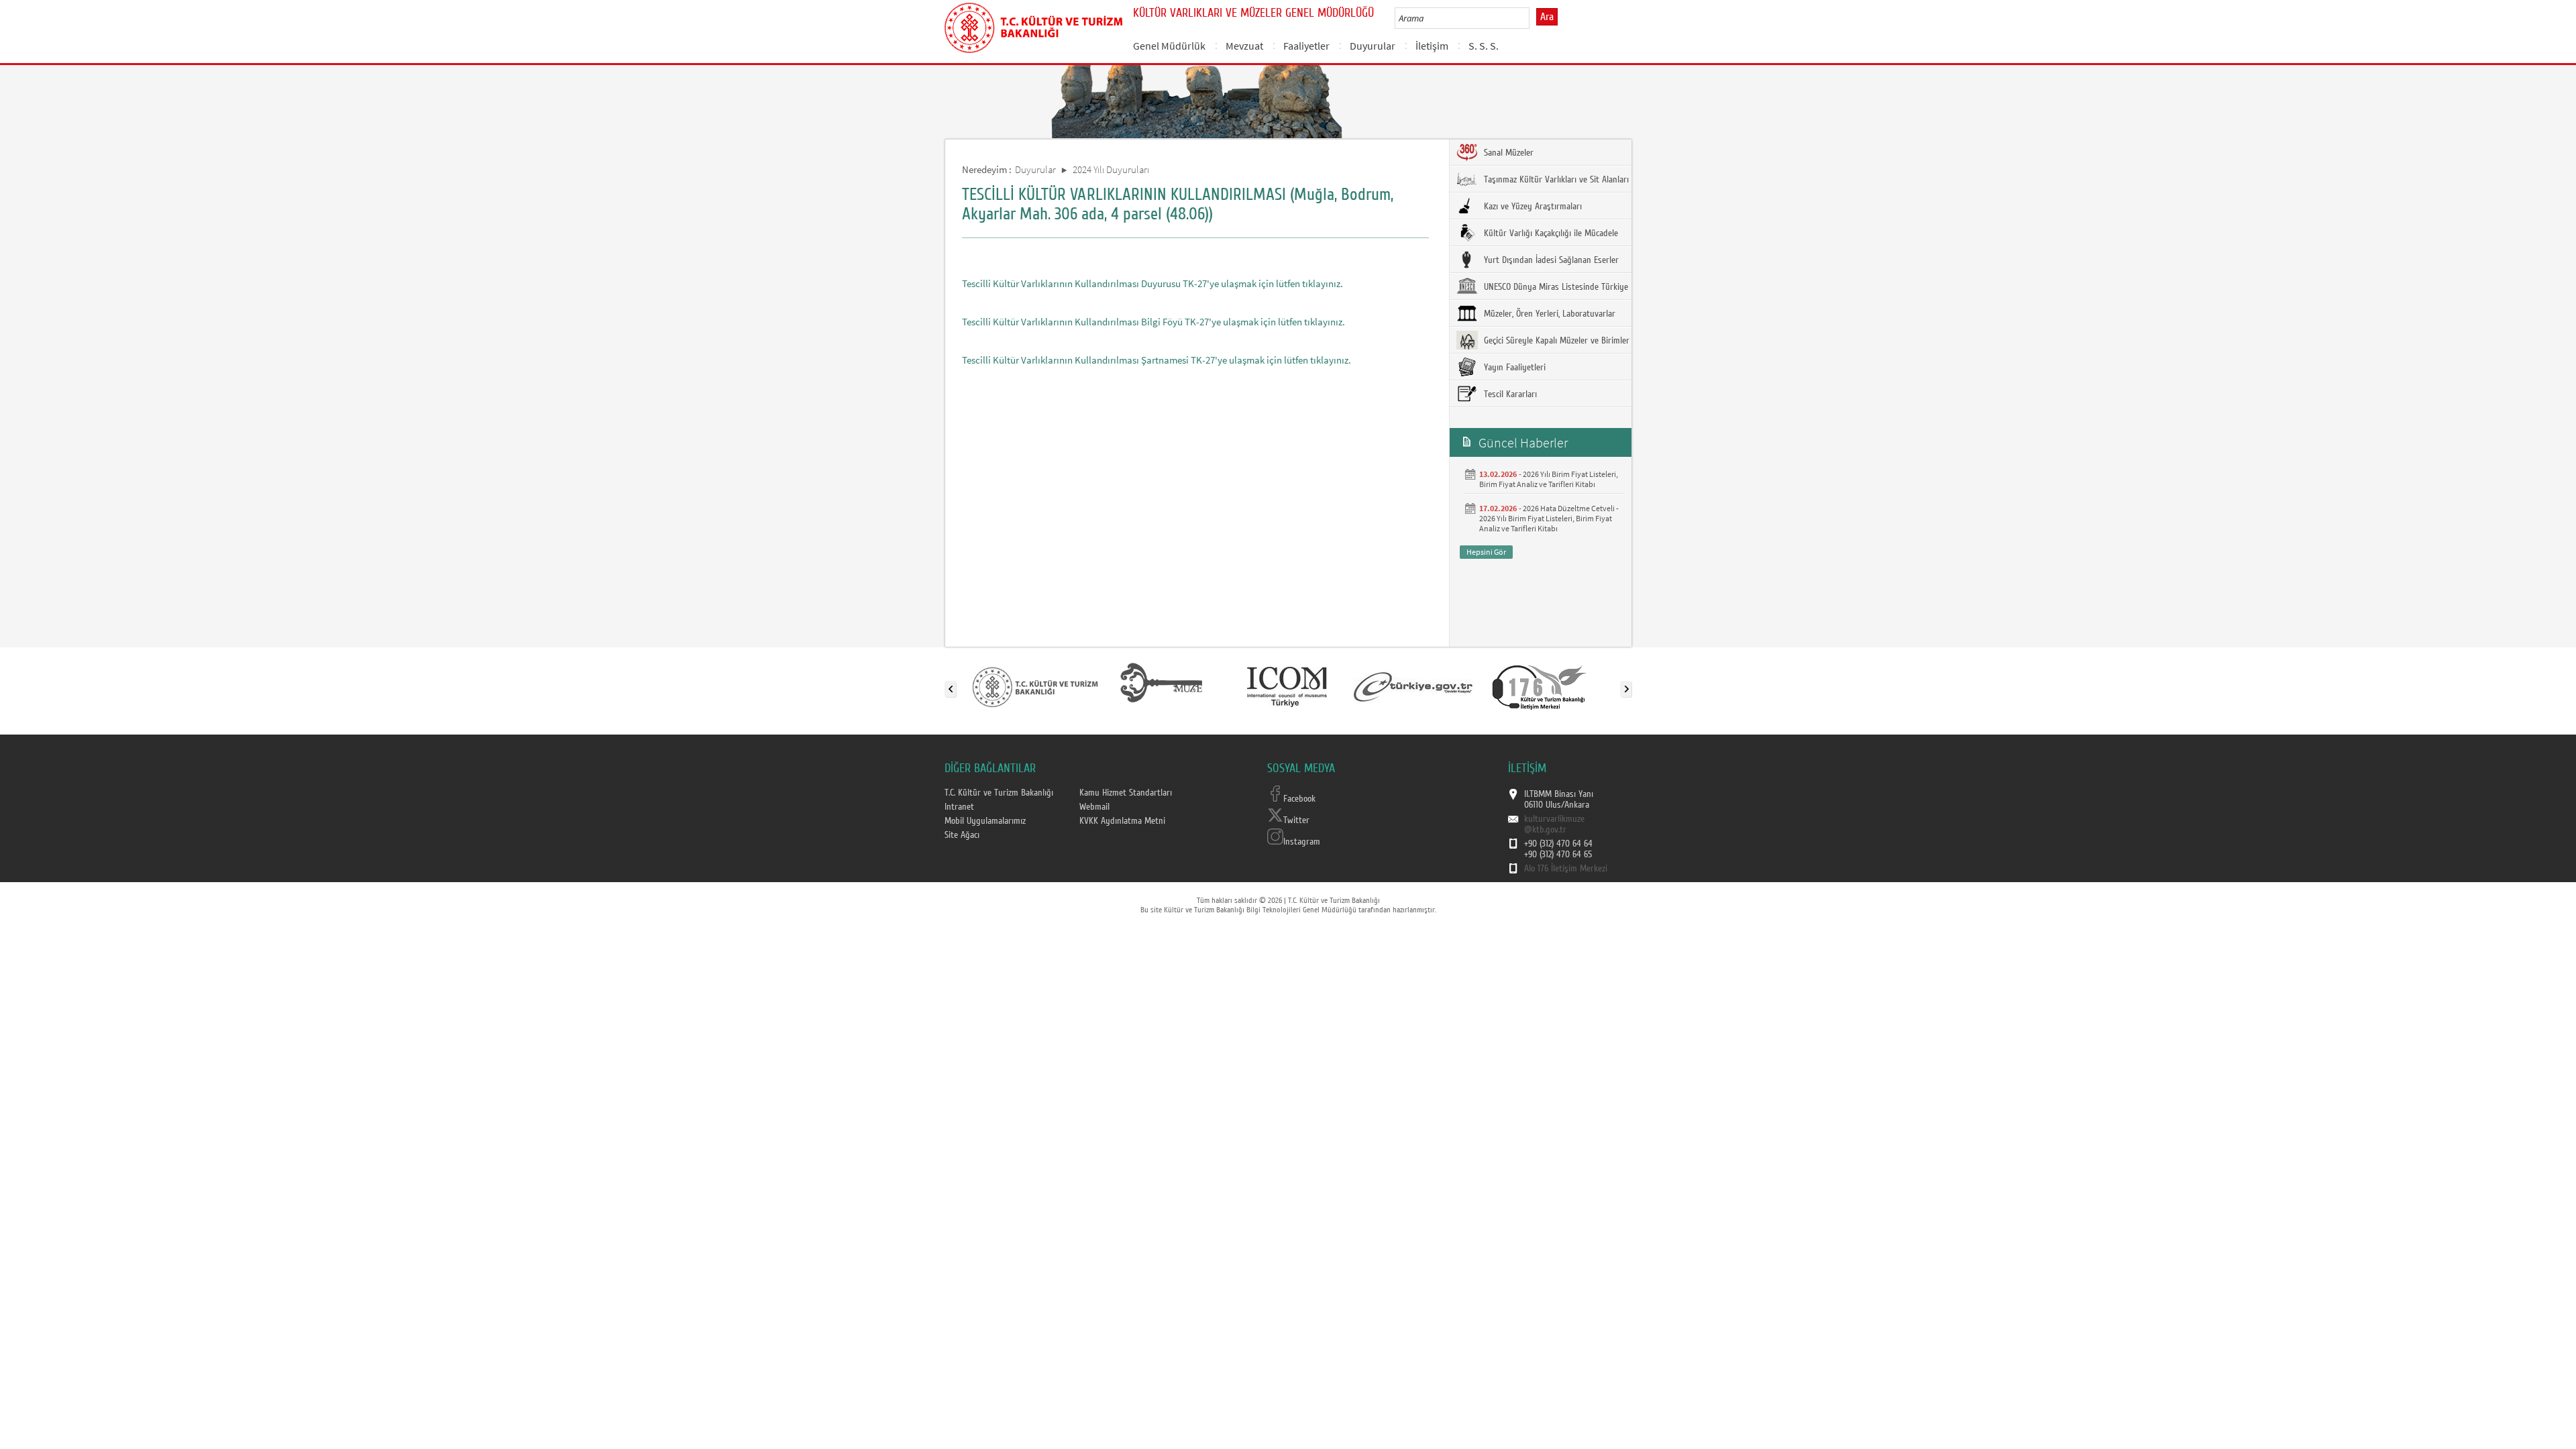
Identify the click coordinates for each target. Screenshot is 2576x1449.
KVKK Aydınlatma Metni (1122, 821)
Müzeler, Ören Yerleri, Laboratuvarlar (1548, 314)
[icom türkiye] (1287, 686)
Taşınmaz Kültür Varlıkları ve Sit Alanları (1555, 180)
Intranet (959, 807)
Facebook (1299, 799)
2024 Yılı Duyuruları (1111, 169)
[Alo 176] (1540, 686)
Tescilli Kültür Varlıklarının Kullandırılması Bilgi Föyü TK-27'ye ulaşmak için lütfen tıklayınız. (1153, 322)
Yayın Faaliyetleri (1513, 368)
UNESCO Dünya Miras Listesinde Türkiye (1555, 287)
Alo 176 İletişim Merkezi (1566, 869)
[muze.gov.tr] (1161, 686)
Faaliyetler (1306, 46)
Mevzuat (1244, 46)
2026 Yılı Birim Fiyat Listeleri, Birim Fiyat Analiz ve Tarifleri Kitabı (1549, 479)
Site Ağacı (962, 835)
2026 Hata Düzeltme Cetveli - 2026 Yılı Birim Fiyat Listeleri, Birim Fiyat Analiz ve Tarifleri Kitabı (1549, 518)
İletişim (1432, 46)
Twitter (1296, 820)
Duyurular (1373, 46)
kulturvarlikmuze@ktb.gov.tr (1554, 824)
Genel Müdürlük (1169, 46)
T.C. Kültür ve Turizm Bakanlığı (999, 793)
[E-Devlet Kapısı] (1413, 686)
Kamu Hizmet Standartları (1126, 793)
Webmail (1094, 807)
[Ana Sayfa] (1033, 25)
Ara (1547, 17)
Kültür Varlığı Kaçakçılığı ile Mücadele (1550, 233)
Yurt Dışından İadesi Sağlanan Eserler (1550, 260)
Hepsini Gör (1486, 552)
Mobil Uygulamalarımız (985, 821)
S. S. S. (1484, 46)
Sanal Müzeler (1507, 153)
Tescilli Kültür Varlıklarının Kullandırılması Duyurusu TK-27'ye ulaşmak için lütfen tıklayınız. (1152, 283)
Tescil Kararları (1509, 394)
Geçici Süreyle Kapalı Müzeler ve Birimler (1555, 341)
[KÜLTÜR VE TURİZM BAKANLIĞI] (1035, 686)
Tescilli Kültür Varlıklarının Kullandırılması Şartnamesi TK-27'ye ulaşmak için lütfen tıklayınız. (1157, 360)
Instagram (1302, 842)
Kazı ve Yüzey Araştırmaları (1532, 207)
